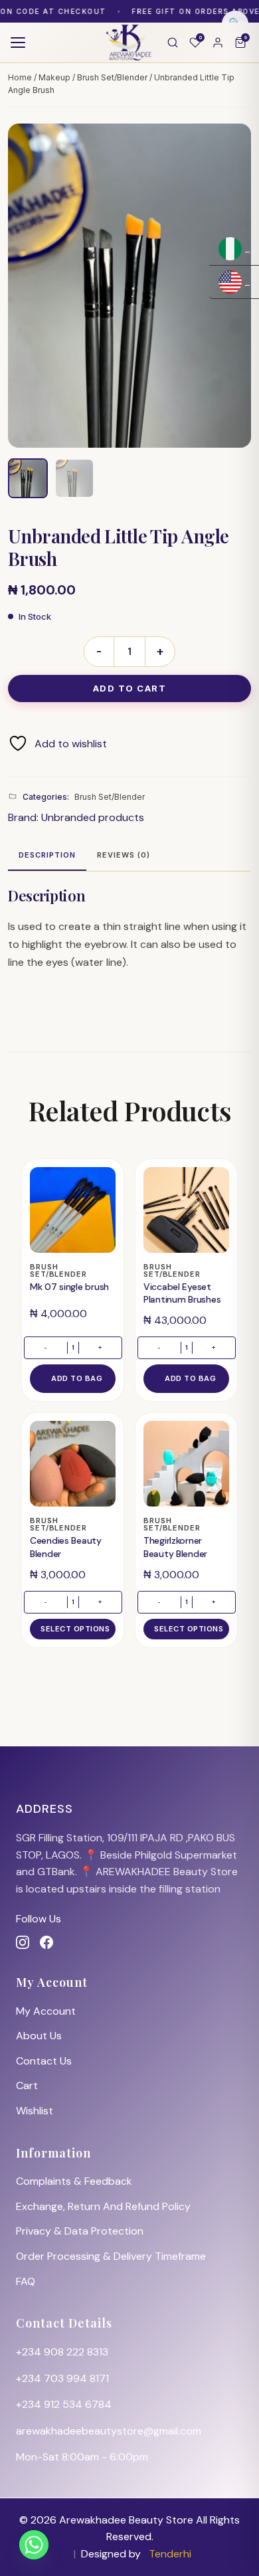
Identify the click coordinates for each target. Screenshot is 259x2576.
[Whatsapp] (34, 2545)
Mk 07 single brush (69, 1287)
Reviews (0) (124, 855)
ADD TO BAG (77, 1378)
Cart (27, 2085)
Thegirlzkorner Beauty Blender (175, 1547)
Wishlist (35, 2111)
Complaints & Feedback (74, 2181)
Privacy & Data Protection (80, 2231)
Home (20, 77)
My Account (46, 2011)
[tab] (47, 856)
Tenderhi (170, 2554)
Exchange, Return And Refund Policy (103, 2206)
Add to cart (130, 688)
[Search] (173, 43)
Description (47, 855)
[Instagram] (23, 1942)
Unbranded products (93, 817)
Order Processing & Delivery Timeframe (111, 2256)
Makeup (54, 77)
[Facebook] (46, 1942)
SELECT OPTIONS (75, 1629)
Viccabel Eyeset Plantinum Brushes (182, 1293)
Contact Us (44, 2061)
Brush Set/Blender (112, 77)
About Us (39, 2036)
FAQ (26, 2281)
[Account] (218, 43)
